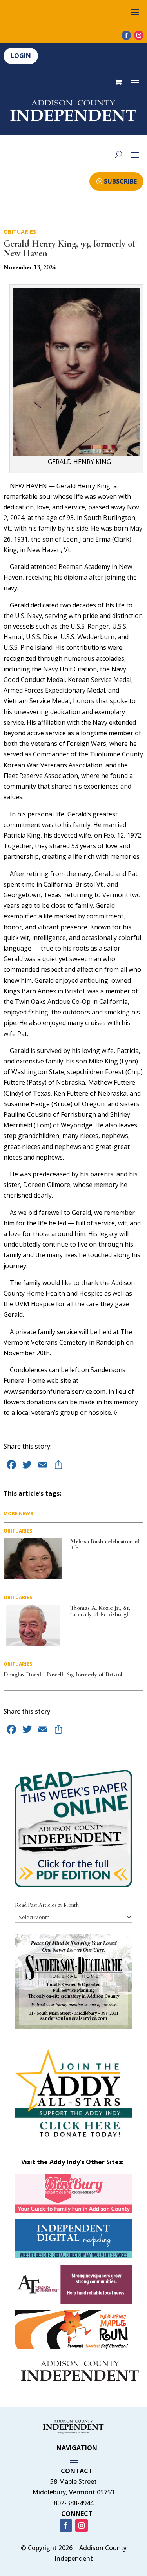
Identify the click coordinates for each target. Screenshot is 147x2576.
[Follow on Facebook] (126, 35)
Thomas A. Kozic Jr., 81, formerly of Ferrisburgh (100, 1611)
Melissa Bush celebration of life (105, 1544)
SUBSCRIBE (120, 181)
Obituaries (20, 232)
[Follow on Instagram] (139, 35)
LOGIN (21, 56)
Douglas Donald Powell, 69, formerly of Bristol (63, 1674)
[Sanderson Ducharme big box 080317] (74, 2026)
